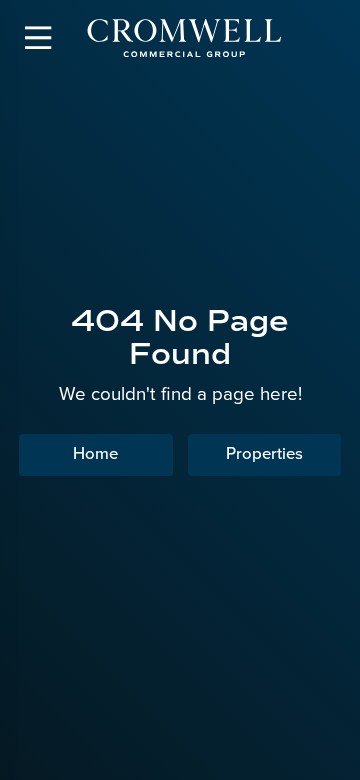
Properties (264, 453)
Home (95, 453)
